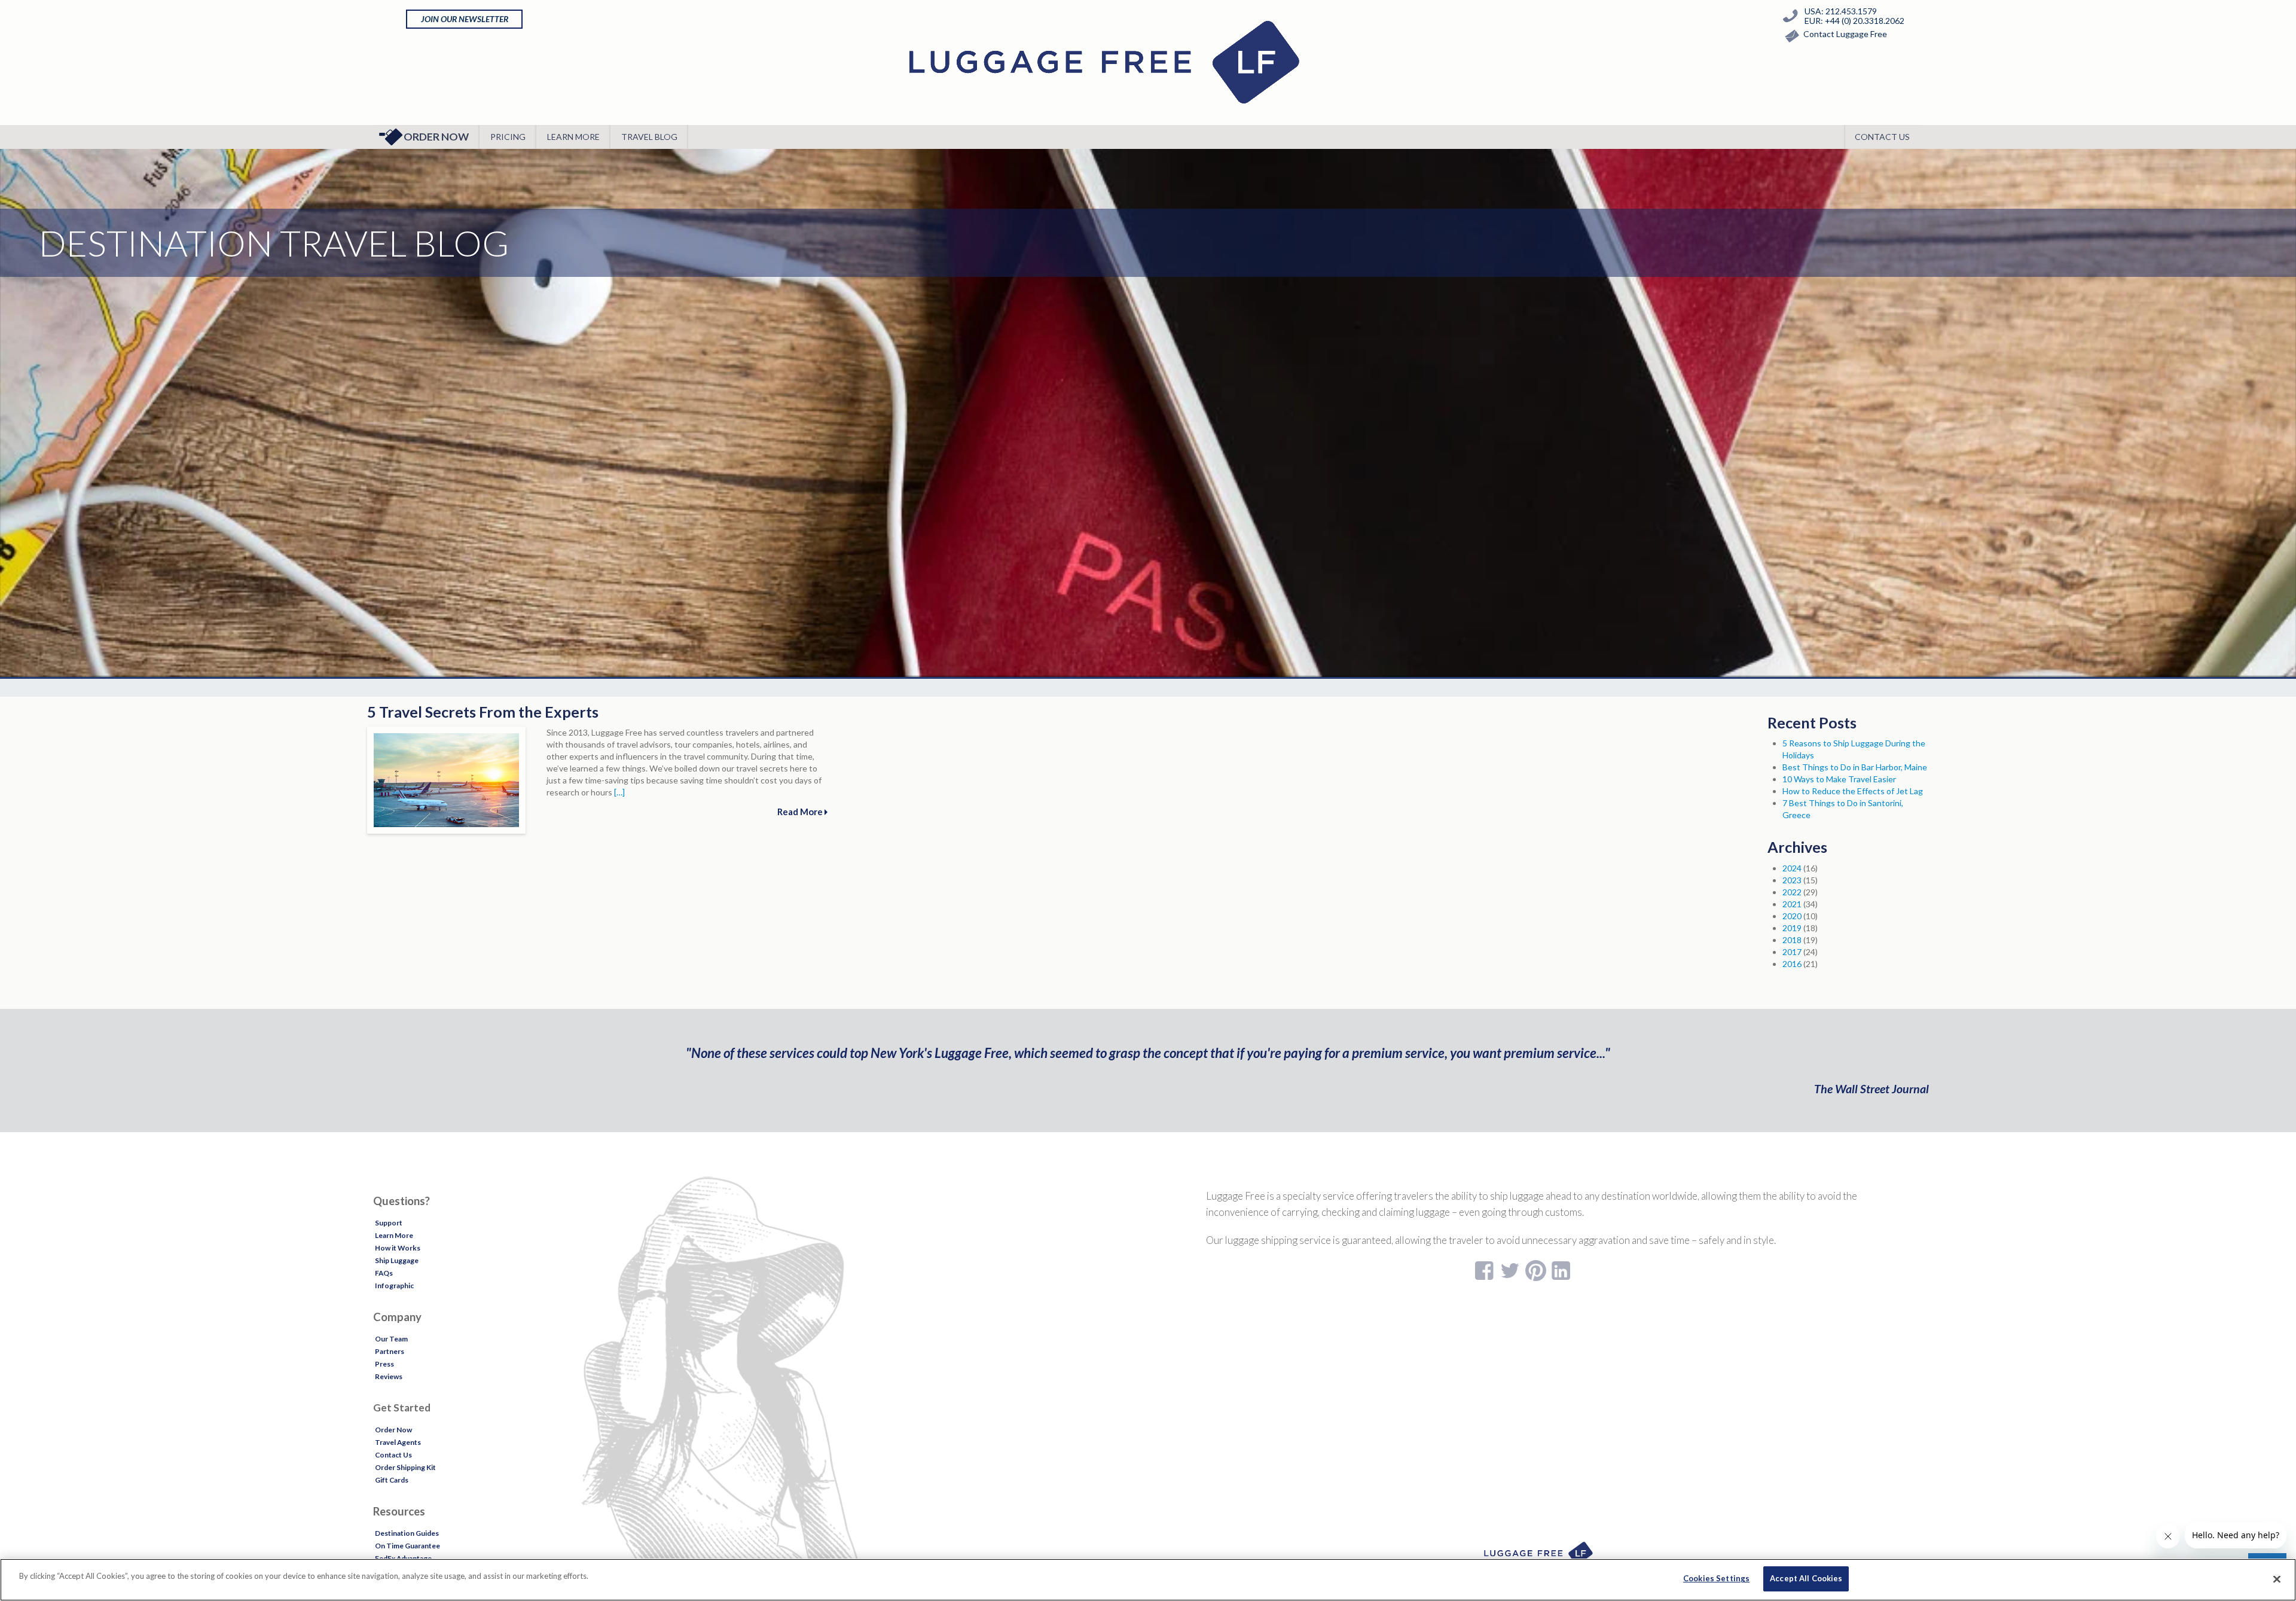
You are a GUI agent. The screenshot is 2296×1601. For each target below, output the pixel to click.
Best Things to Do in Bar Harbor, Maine (1855, 767)
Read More (801, 812)
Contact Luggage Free (1845, 34)
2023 (1792, 880)
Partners (390, 1351)
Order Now (436, 137)
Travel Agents (398, 1442)
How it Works (398, 1248)
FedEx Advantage (403, 1558)
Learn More (573, 137)
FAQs (384, 1273)
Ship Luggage (397, 1260)
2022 (1792, 892)
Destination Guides (407, 1533)
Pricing (508, 137)
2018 (1792, 940)
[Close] (2277, 1579)
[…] (619, 792)
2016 (1792, 964)
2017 (1792, 952)
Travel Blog (649, 137)
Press (384, 1364)
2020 (1792, 916)
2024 (1792, 868)
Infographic (394, 1286)
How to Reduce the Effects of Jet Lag (1853, 791)
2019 (1792, 928)
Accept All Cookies (1806, 1578)
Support (389, 1223)
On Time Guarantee (407, 1546)
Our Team (391, 1339)
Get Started (402, 1408)
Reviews (389, 1376)
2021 (1792, 904)
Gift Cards (392, 1480)
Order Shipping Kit (405, 1467)
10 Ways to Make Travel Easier (1839, 779)
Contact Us (1882, 137)
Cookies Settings (1716, 1578)
